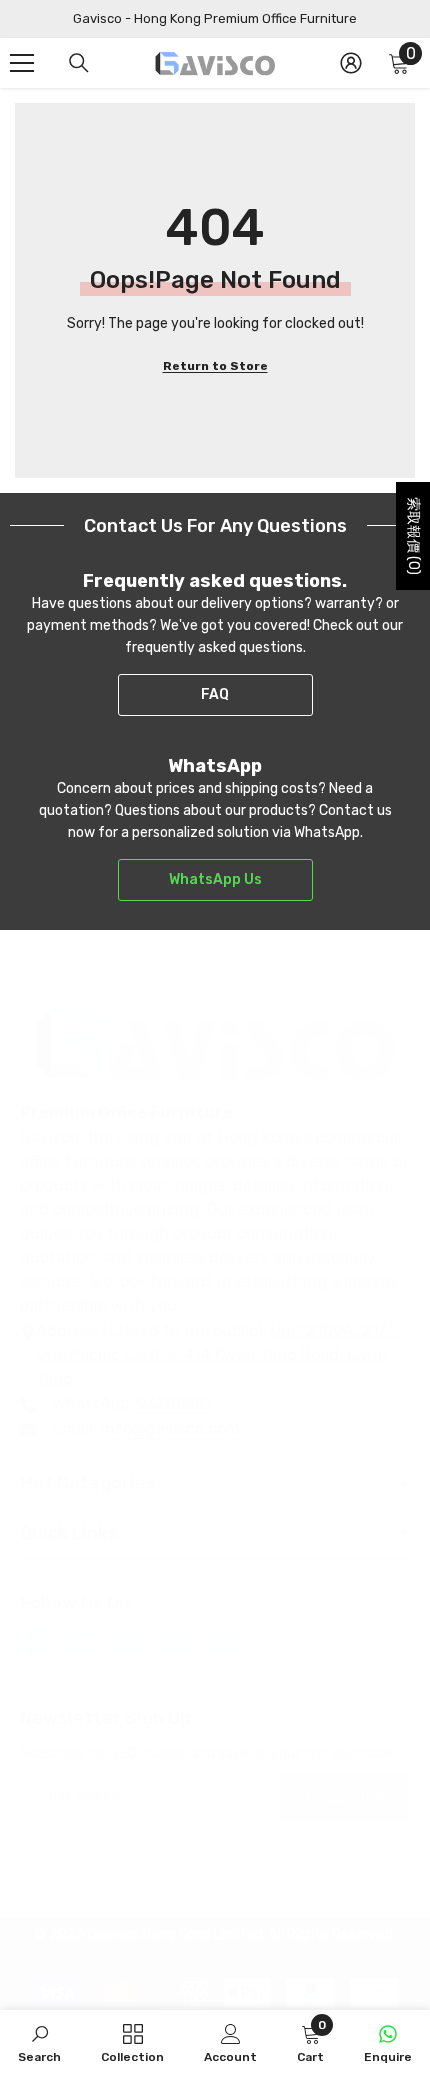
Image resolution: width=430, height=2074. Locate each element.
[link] (39, 2042)
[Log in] (351, 63)
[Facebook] (36, 1643)
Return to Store (215, 366)
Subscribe (345, 1796)
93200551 (174, 1403)
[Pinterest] (130, 1643)
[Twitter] (224, 1643)
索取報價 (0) (413, 536)
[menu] (22, 63)
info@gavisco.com (170, 1428)
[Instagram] (83, 1643)
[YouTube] (177, 1643)
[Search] (79, 63)
